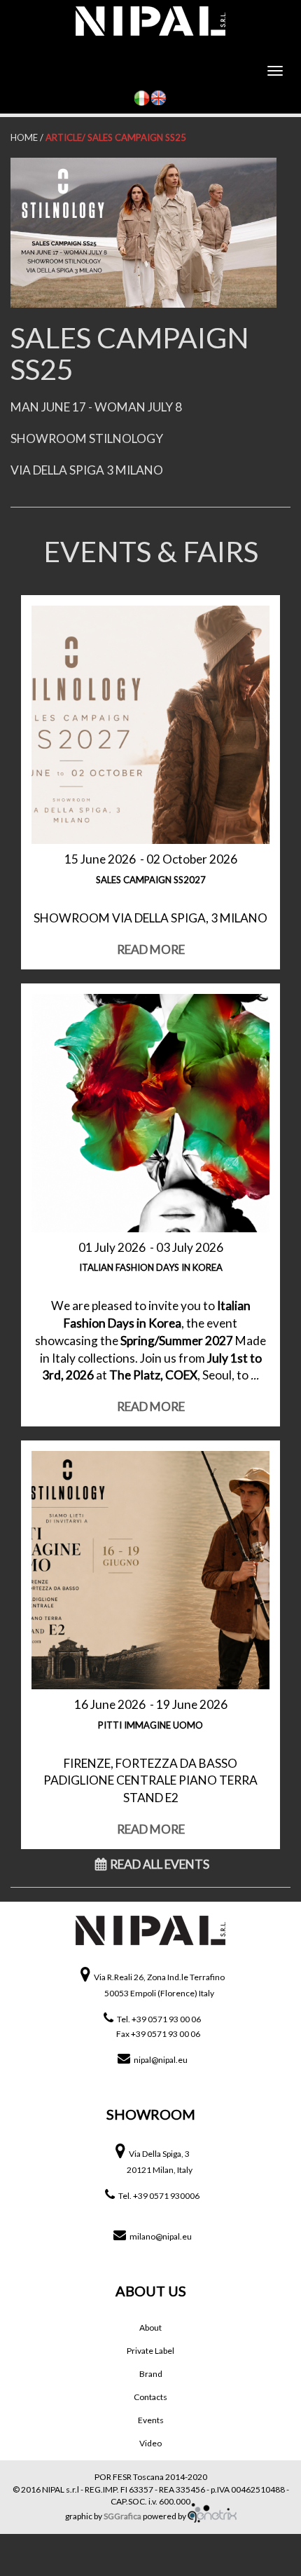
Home (24, 137)
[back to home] (150, 1939)
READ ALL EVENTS (160, 1864)
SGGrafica (122, 2516)
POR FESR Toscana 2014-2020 (151, 2477)
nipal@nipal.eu (161, 2060)
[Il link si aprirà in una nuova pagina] (212, 2516)
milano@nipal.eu (161, 2236)
